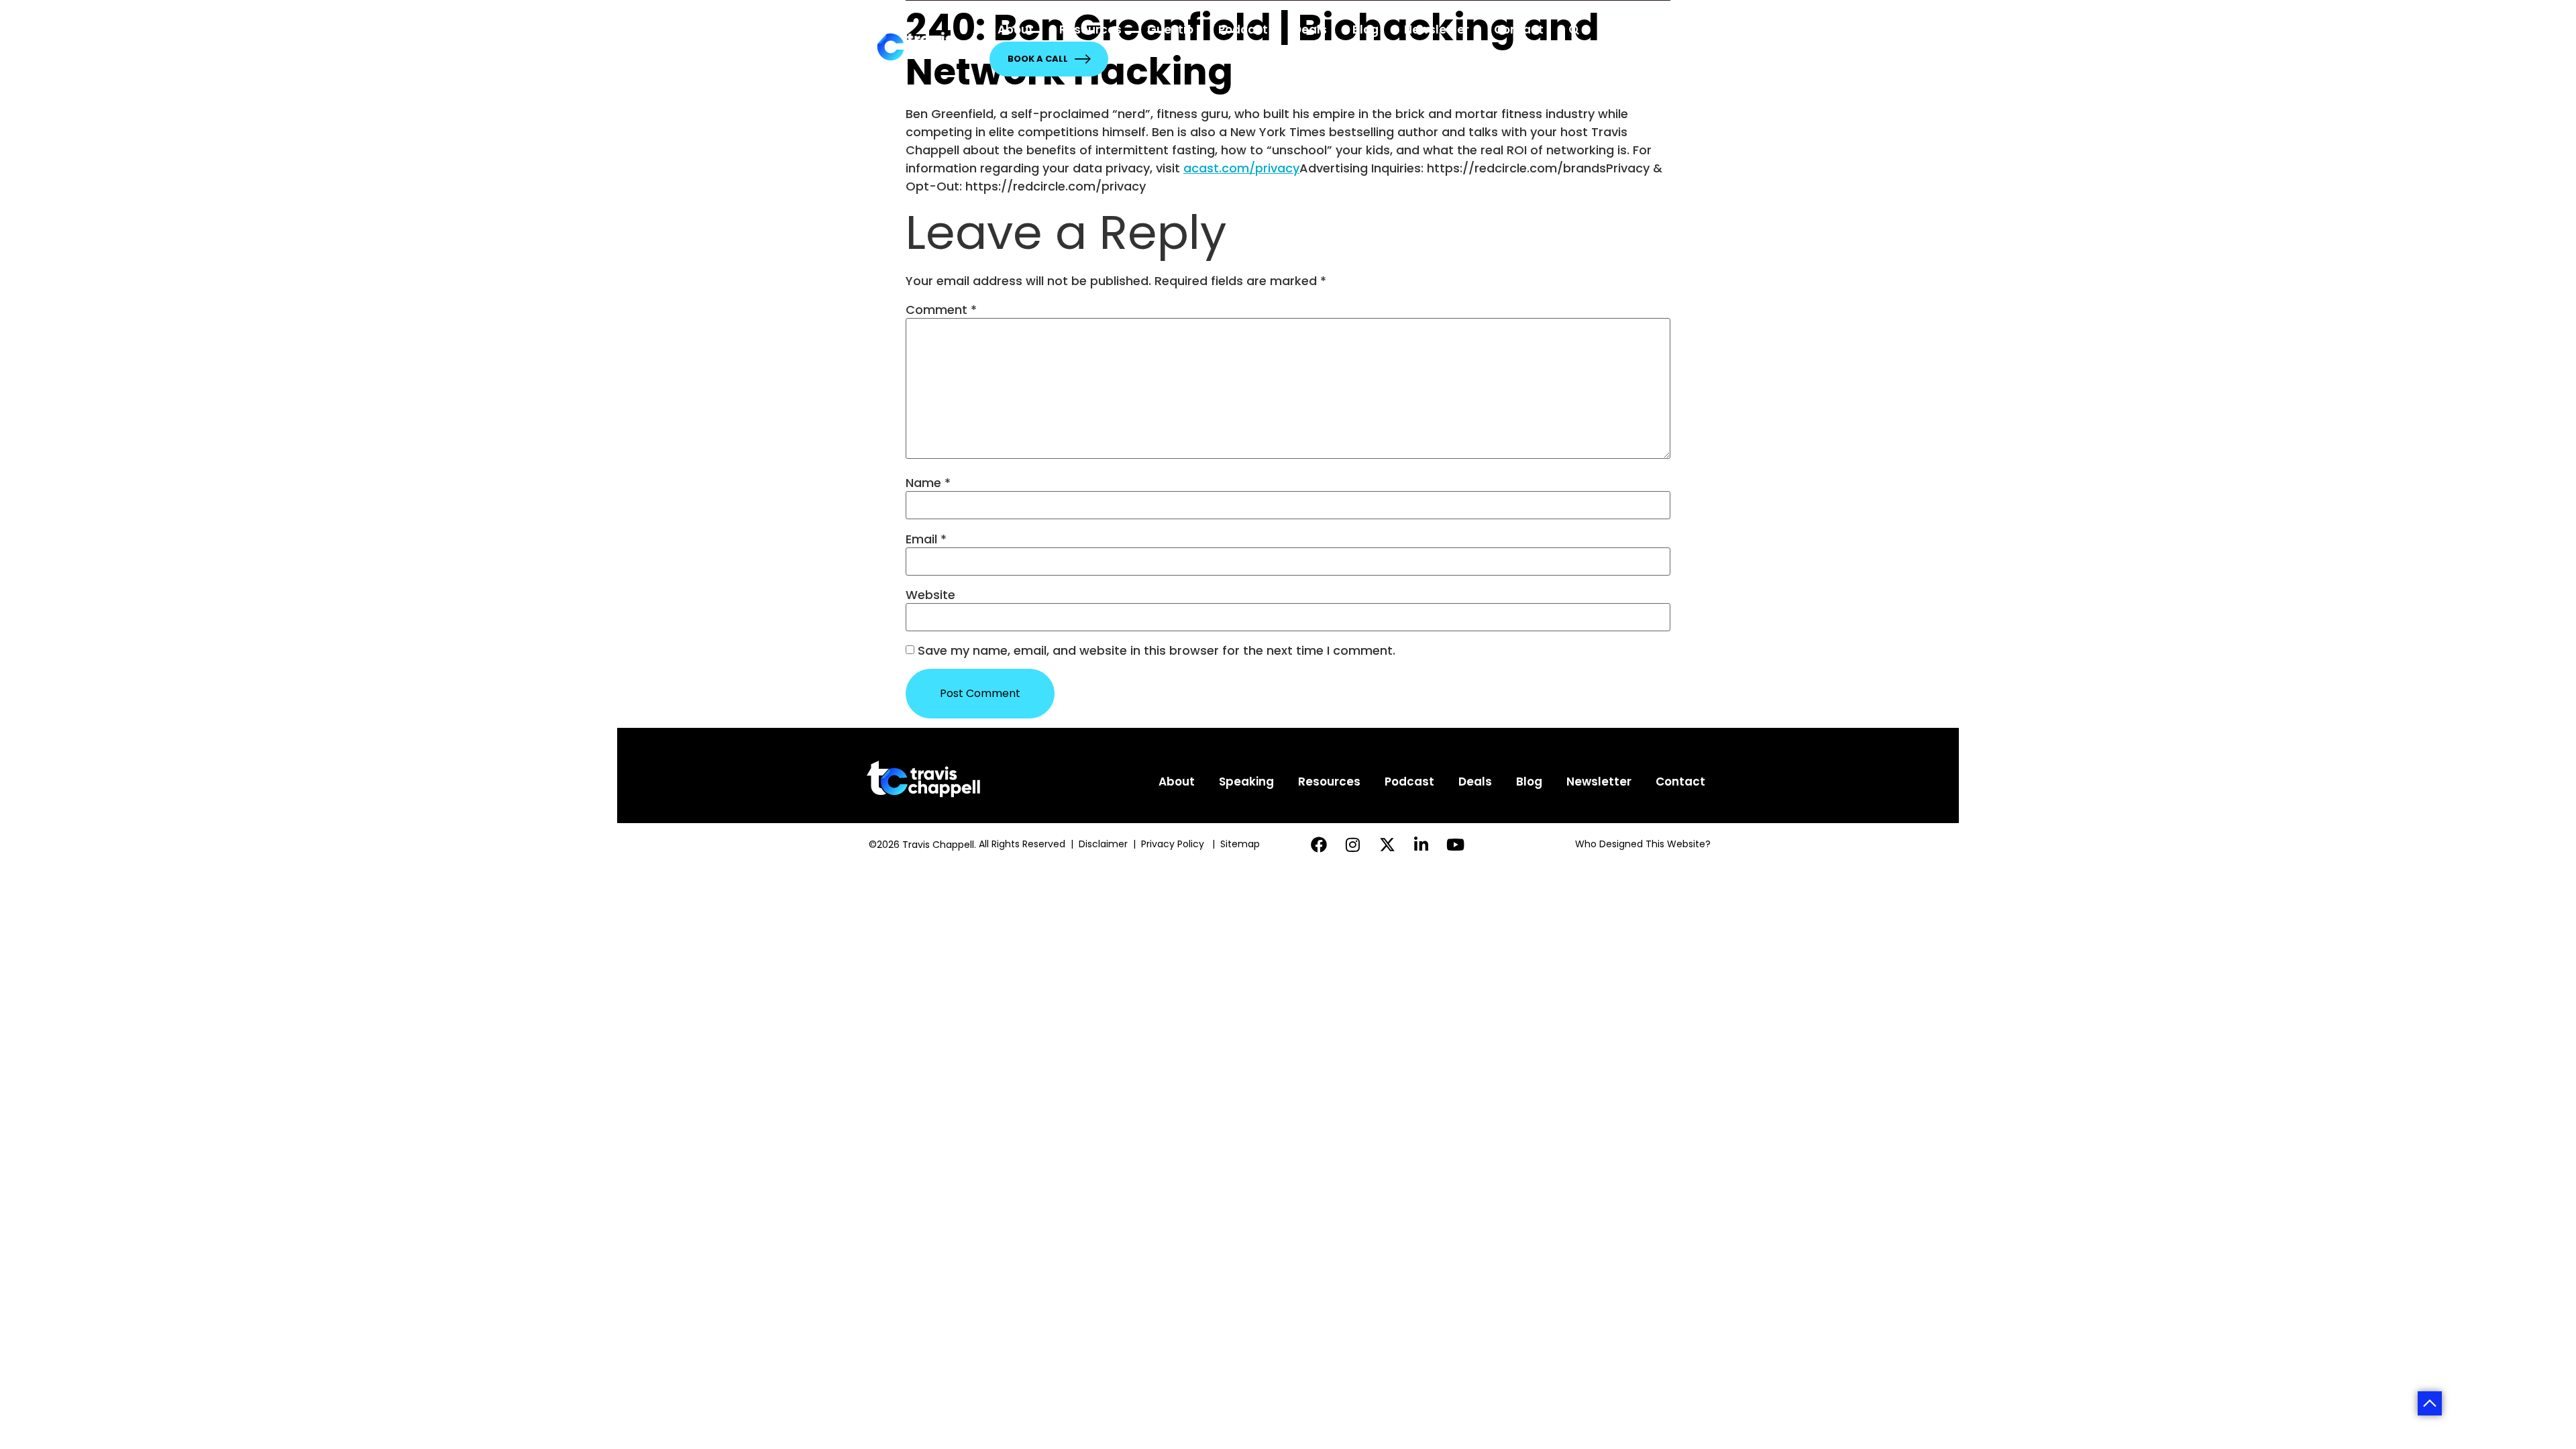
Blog (1365, 30)
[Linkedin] (1421, 844)
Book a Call (1038, 59)
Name (928, 483)
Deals (1310, 30)
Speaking (1246, 782)
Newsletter (1437, 30)
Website (930, 595)
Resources (1090, 30)
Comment (941, 310)
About (1016, 30)
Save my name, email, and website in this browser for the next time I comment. (1157, 651)
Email (926, 539)
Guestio (1170, 30)
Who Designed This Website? (1643, 844)
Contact (1519, 30)
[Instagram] (1353, 844)
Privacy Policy (1174, 844)
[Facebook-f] (1319, 844)
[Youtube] (1455, 844)
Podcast (1243, 30)
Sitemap (1241, 844)
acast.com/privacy (1241, 168)
